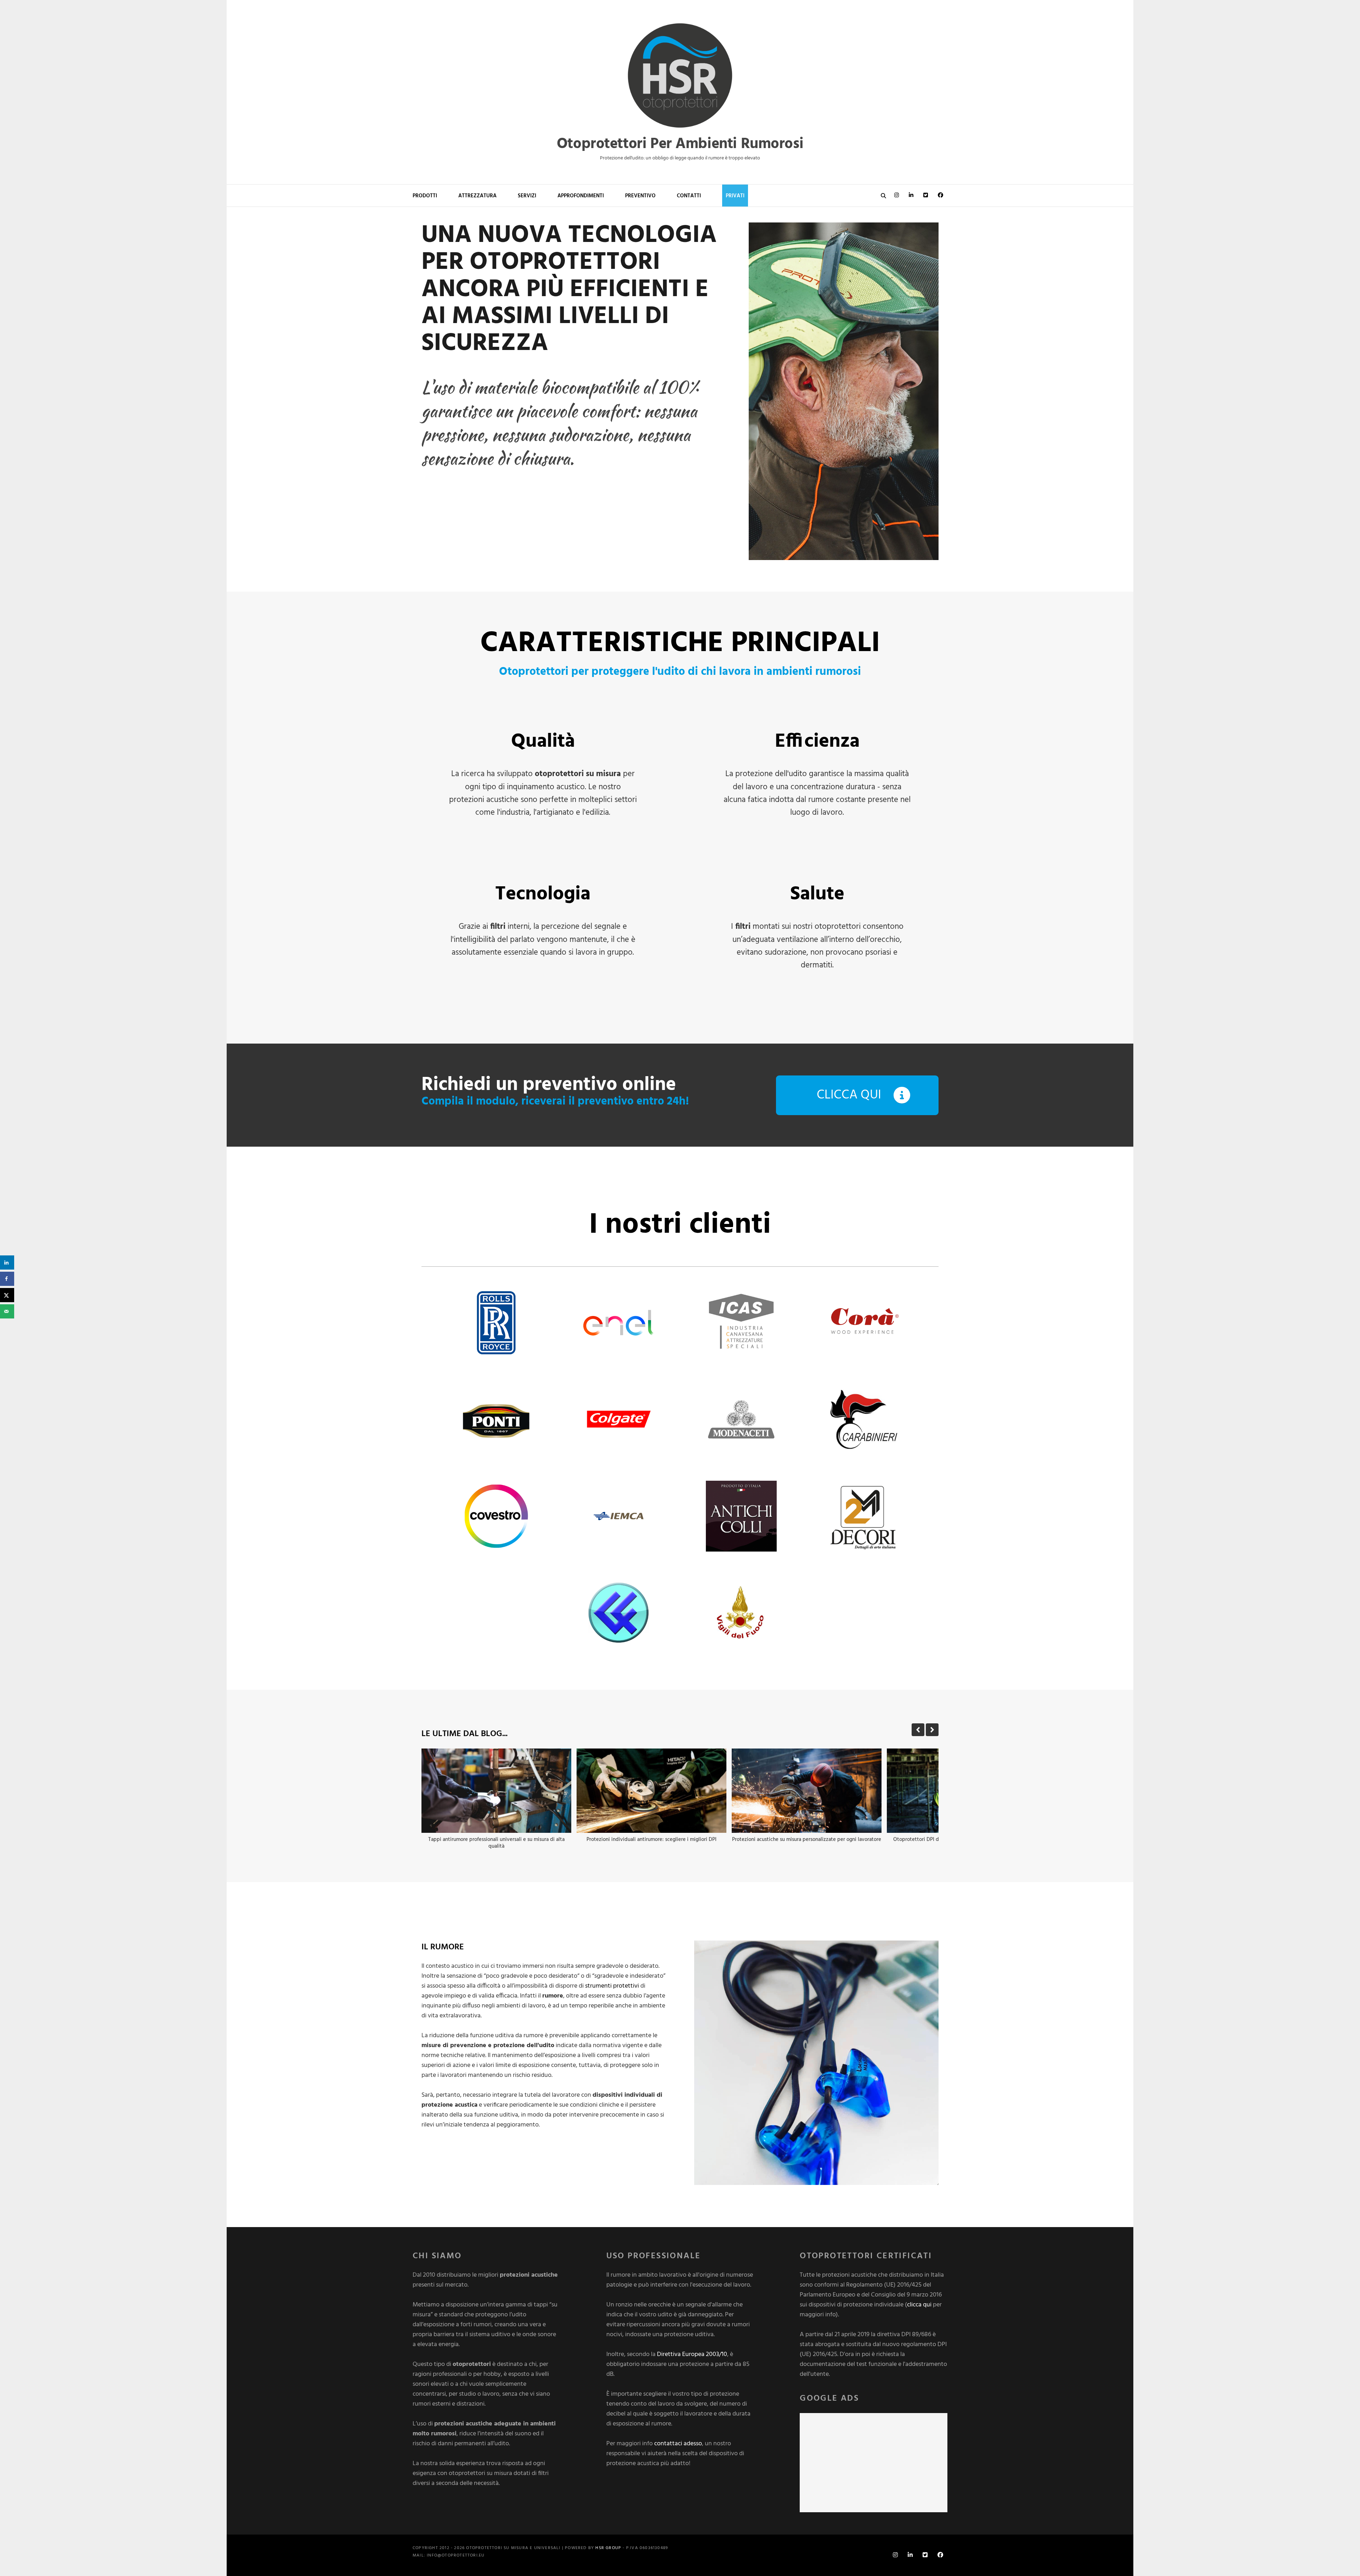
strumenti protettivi (612, 1986)
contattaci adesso (678, 2444)
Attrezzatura (477, 196)
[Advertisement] (874, 2463)
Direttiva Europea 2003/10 (692, 2354)
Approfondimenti (581, 196)
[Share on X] (7, 1295)
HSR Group (608, 2548)
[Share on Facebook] (7, 1279)
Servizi (527, 196)
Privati (735, 196)
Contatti (689, 196)
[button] (932, 1730)
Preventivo (640, 196)
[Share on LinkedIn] (7, 1262)
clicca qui (919, 2305)
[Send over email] (7, 1311)
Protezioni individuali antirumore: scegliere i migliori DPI (651, 1840)
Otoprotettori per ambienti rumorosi (680, 144)
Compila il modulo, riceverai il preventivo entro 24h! (555, 1101)
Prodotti (425, 196)
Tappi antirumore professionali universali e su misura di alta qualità (496, 1843)
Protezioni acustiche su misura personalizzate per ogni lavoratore (807, 1840)
